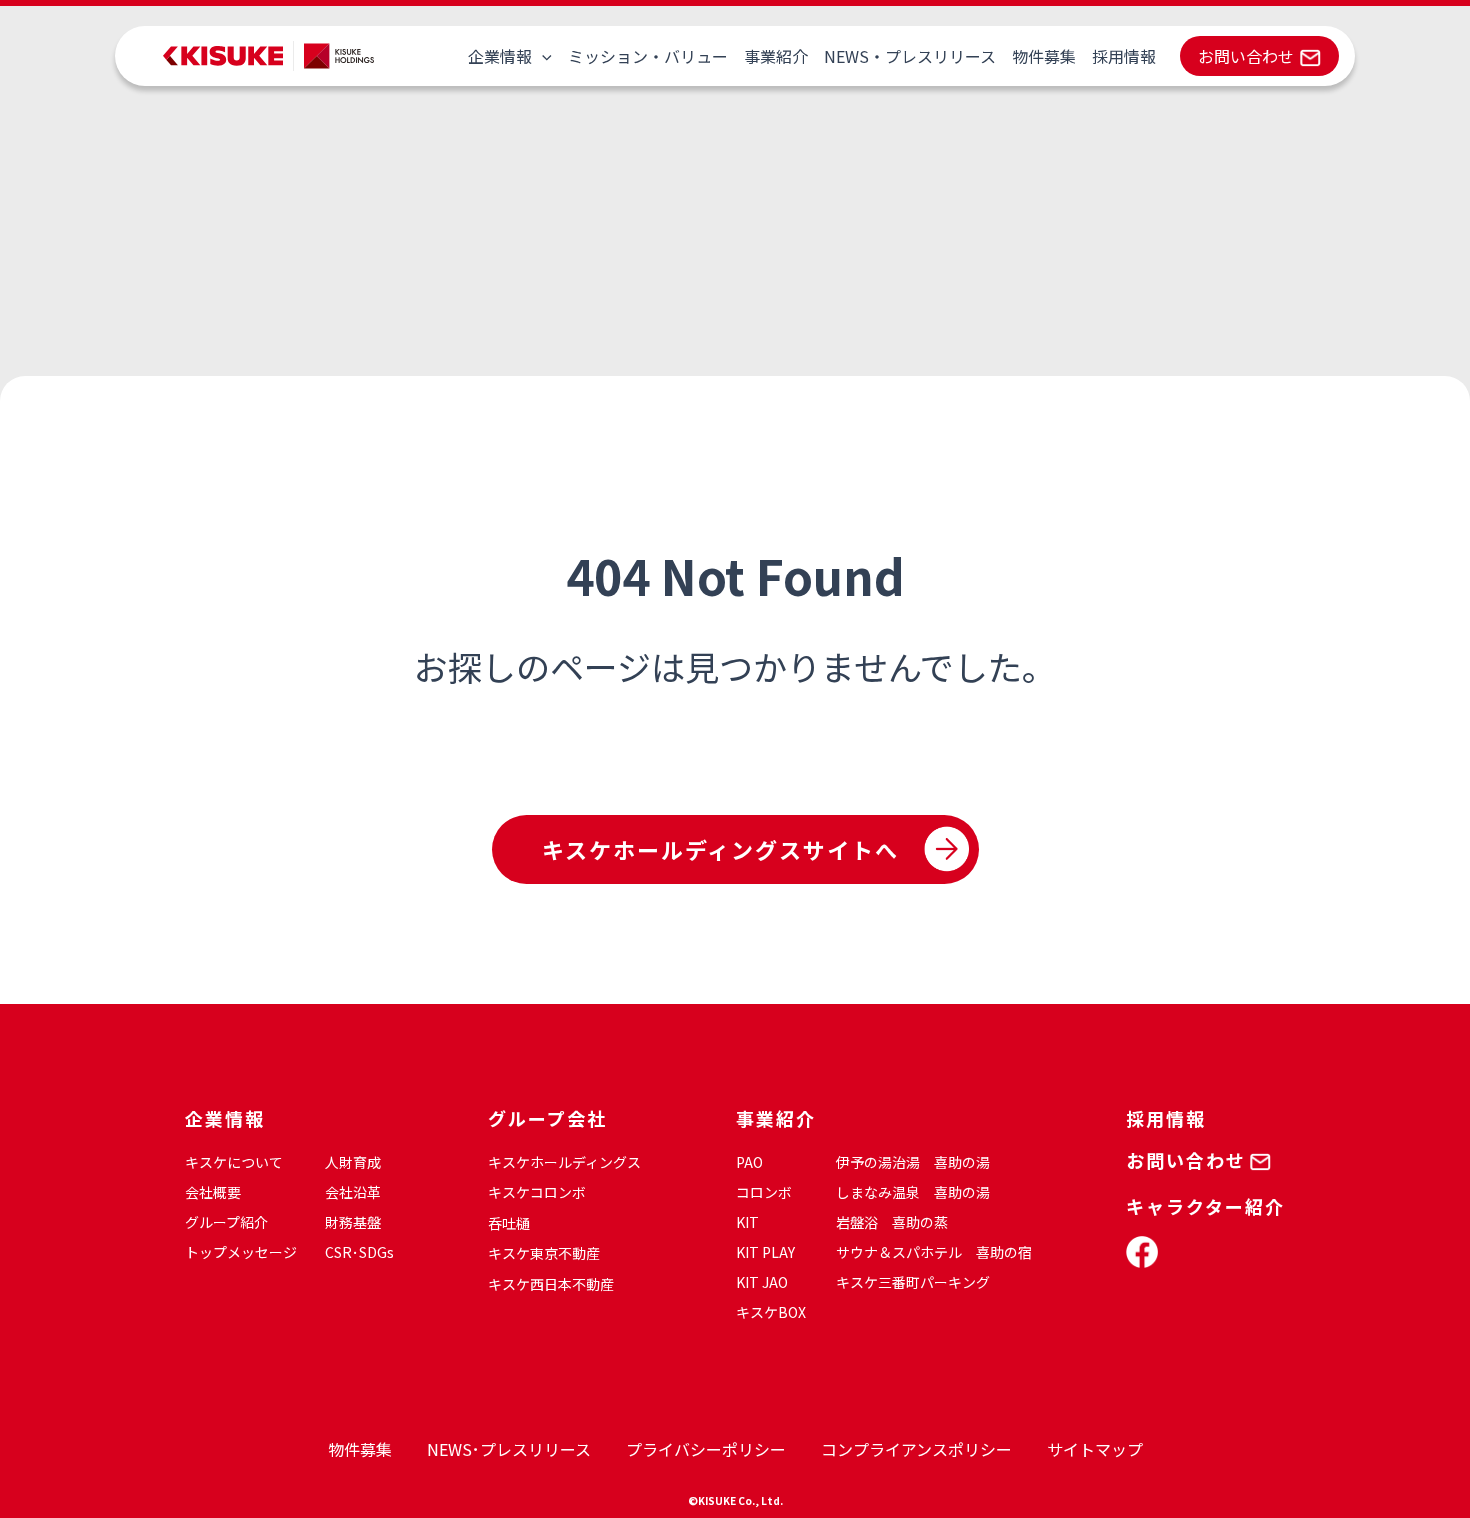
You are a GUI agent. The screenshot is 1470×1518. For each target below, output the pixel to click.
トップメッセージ (241, 1252)
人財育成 (353, 1162)
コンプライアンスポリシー (916, 1449)
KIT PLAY (765, 1252)
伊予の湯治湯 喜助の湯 (913, 1162)
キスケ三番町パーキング (913, 1282)
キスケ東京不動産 (544, 1253)
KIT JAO (762, 1282)
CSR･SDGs (359, 1252)
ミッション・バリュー (648, 56)
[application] (542, 56)
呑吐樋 (509, 1223)
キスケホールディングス (564, 1162)
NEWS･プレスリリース (509, 1449)
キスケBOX (771, 1312)
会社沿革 (353, 1192)
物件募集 (1044, 56)
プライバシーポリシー (706, 1449)
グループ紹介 (226, 1222)
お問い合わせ (1246, 56)
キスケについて (234, 1162)
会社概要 (213, 1192)
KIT (747, 1222)
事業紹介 (776, 56)
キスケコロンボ (537, 1192)
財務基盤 (353, 1222)
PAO (749, 1162)
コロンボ (764, 1192)
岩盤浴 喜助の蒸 (892, 1222)
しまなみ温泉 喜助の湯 (913, 1192)
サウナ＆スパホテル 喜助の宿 (934, 1252)
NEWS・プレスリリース (910, 56)
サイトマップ (1095, 1449)
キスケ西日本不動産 (551, 1284)
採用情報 (1124, 56)
